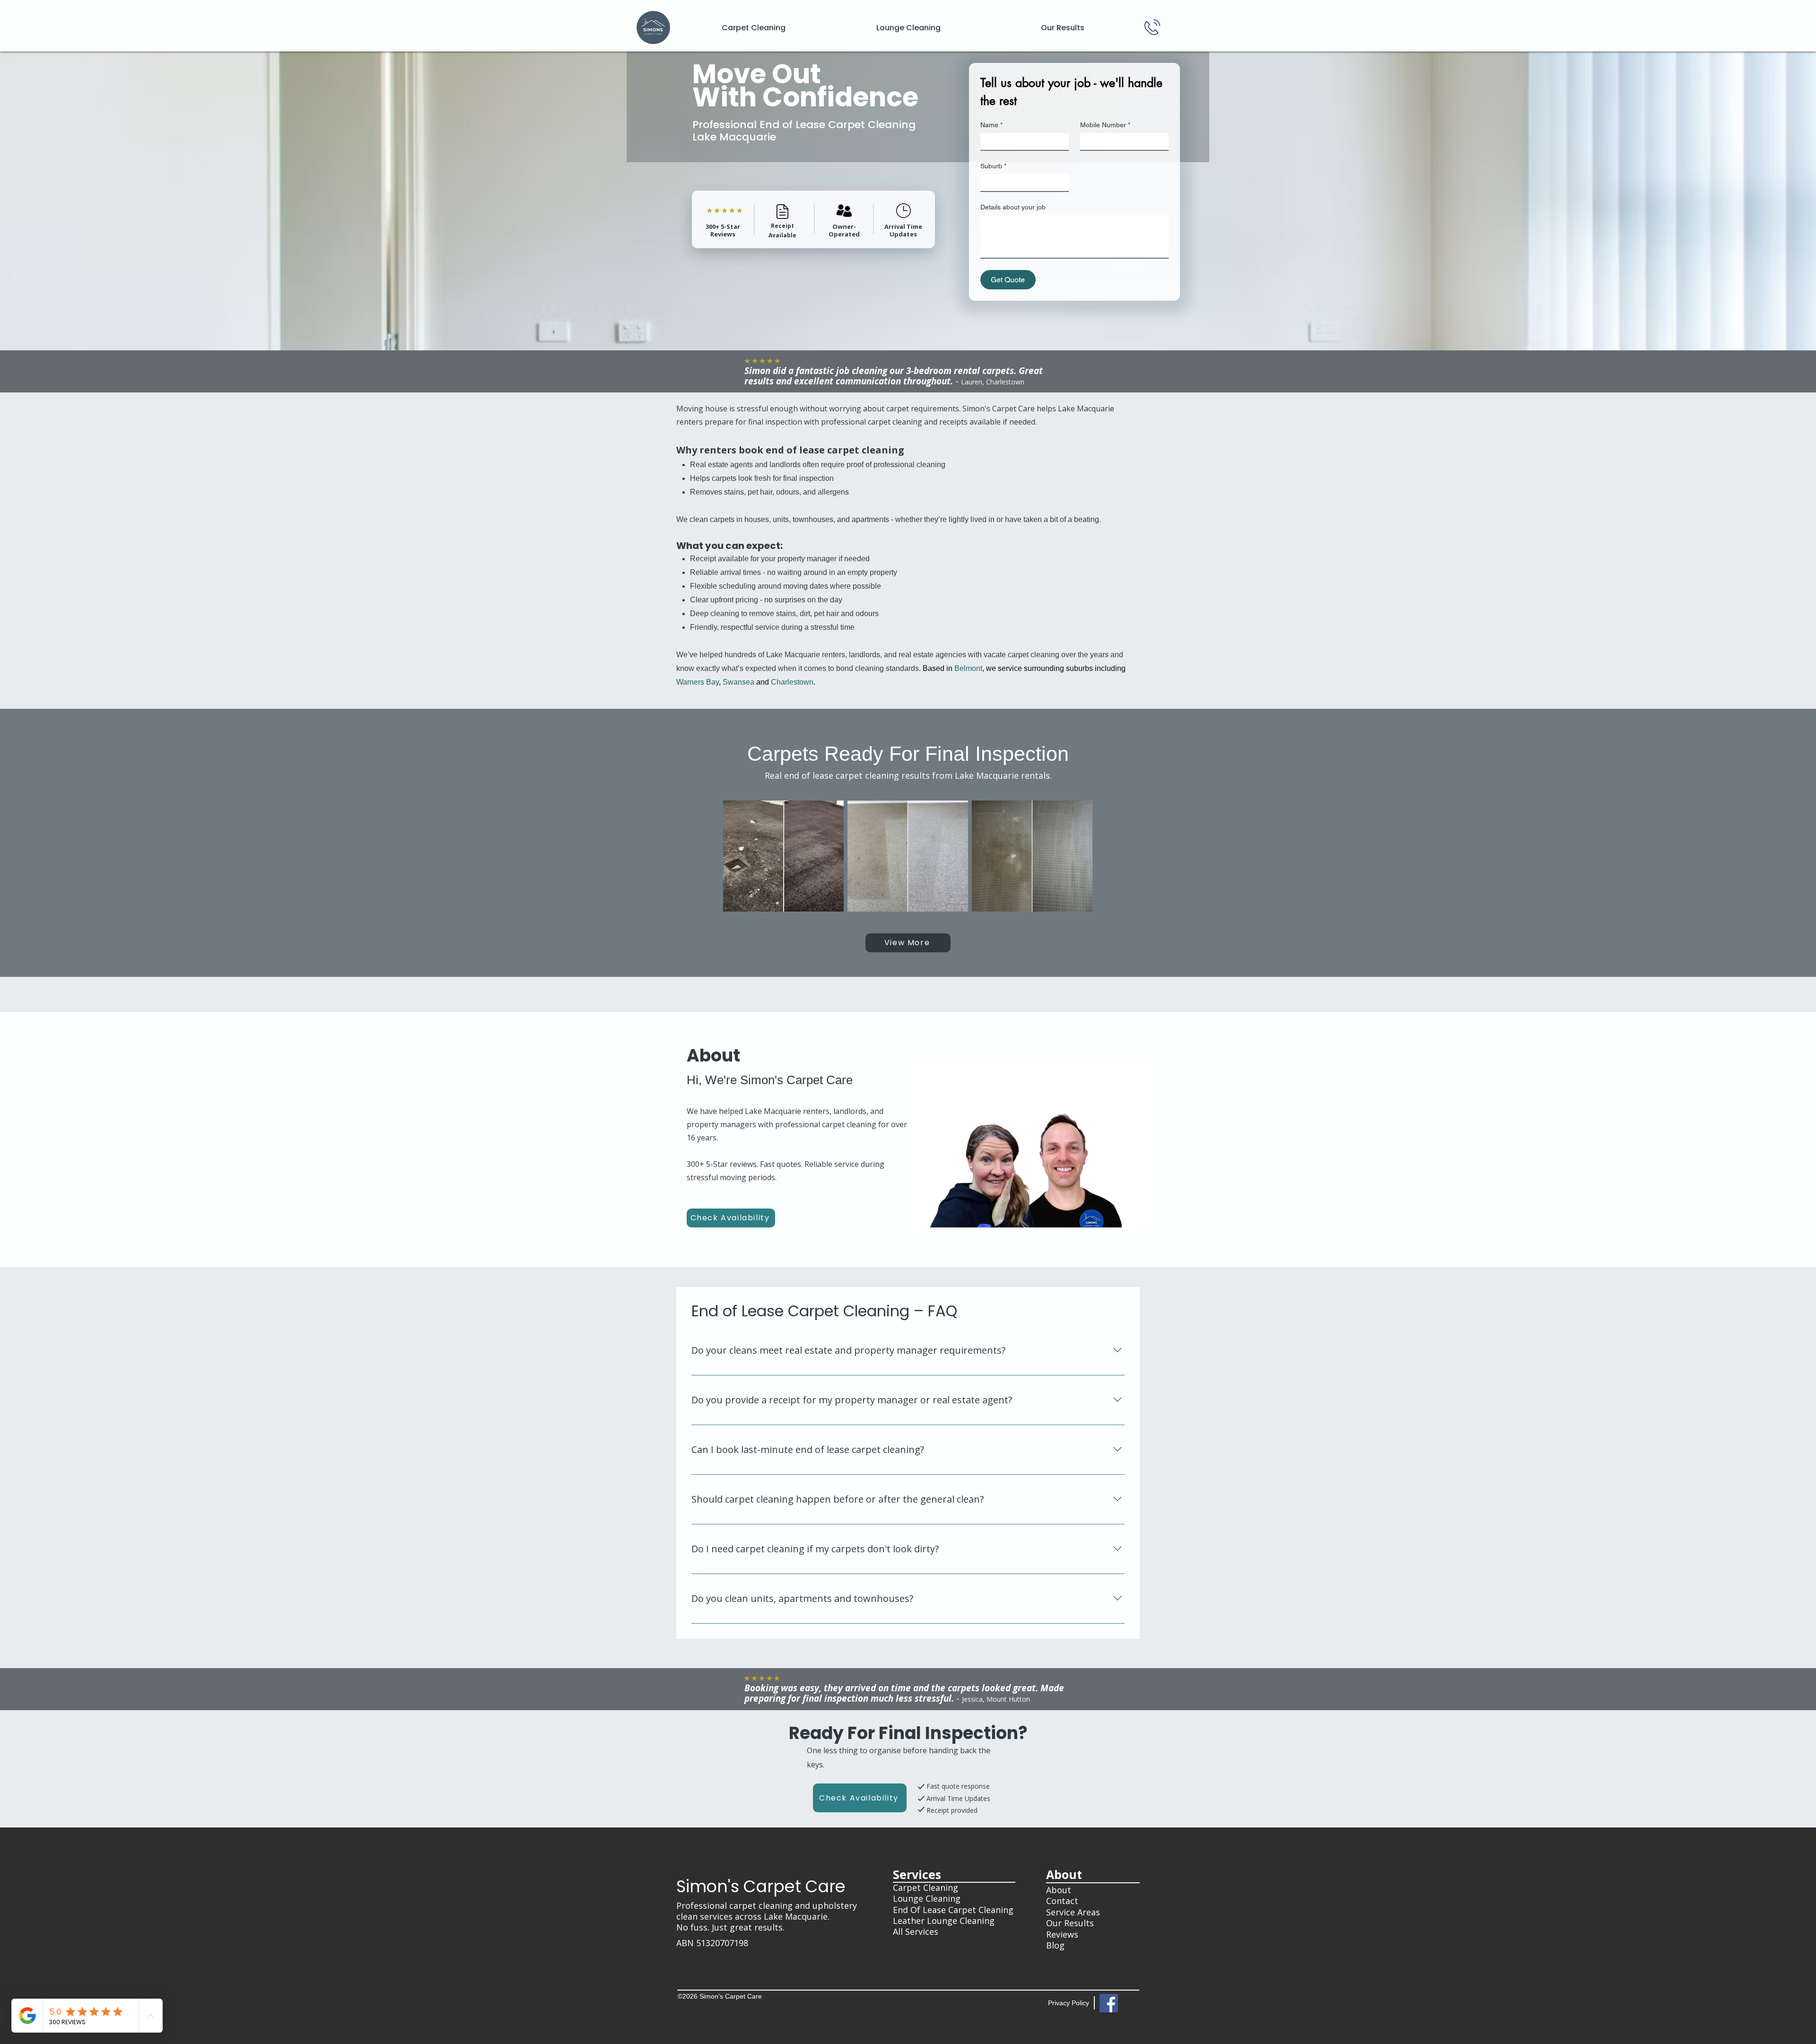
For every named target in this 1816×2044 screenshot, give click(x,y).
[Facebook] (1109, 2003)
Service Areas (1073, 1912)
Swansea (738, 682)
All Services (916, 1931)
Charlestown (792, 682)
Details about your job (1013, 207)
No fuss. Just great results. (730, 1927)
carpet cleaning (761, 1905)
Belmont (968, 668)
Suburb (993, 166)
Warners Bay (698, 682)
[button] (783, 856)
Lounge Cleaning (927, 1898)
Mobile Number (1105, 125)
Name (991, 125)
